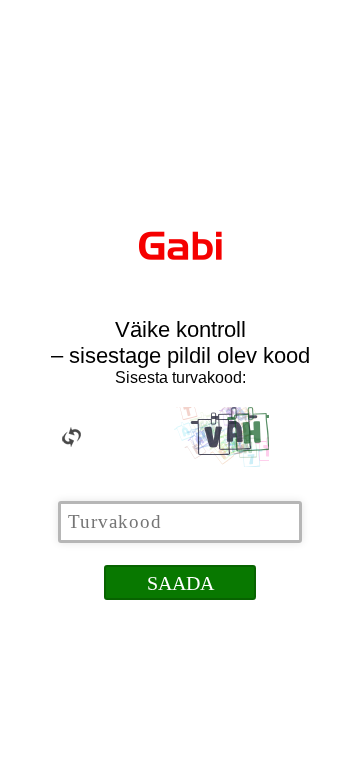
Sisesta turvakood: (180, 377)
